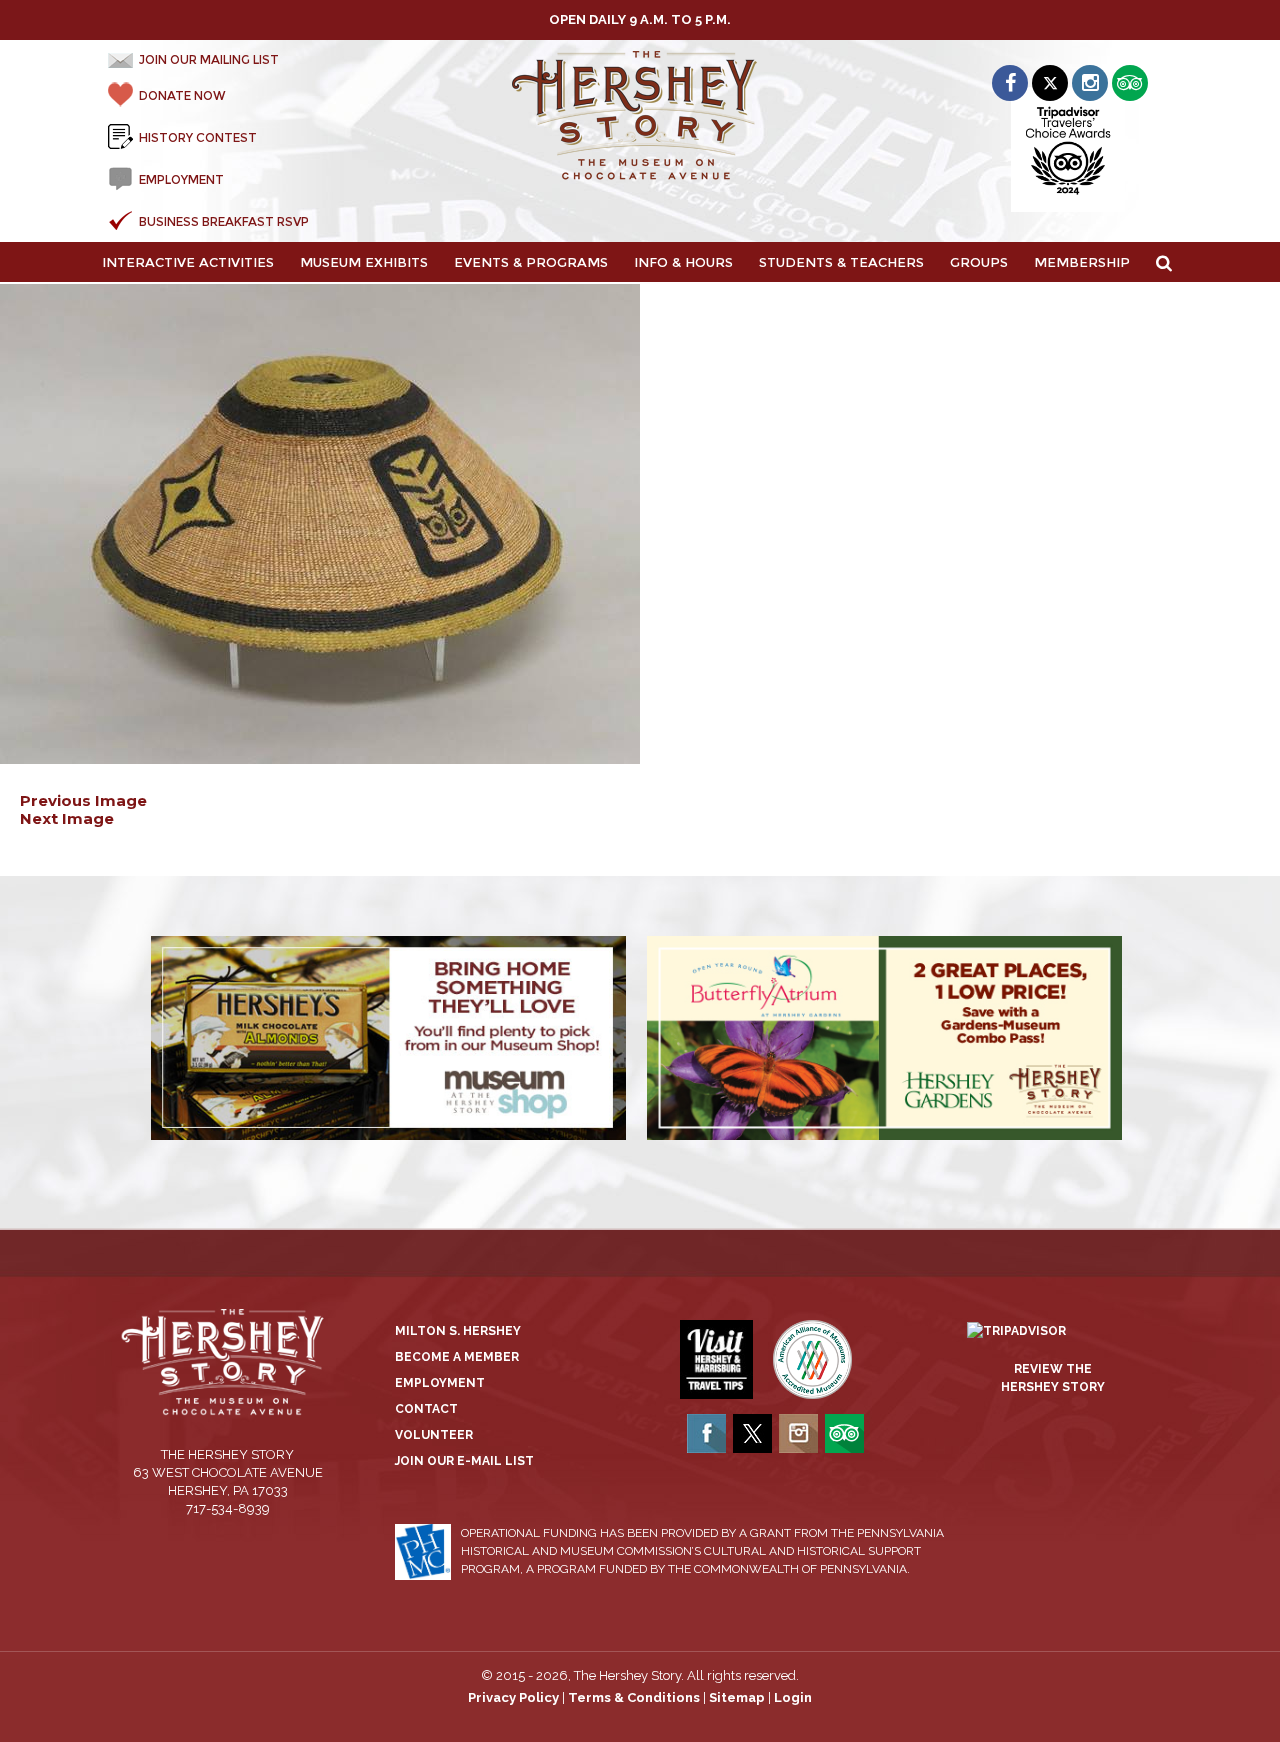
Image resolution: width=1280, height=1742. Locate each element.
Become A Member (457, 1357)
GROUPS (979, 262)
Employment (440, 1383)
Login (793, 1697)
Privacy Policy (513, 1697)
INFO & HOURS (683, 262)
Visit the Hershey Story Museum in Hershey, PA (640, 116)
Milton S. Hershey (458, 1331)
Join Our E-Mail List (464, 1461)
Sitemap (737, 1697)
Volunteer (434, 1435)
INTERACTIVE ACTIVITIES (188, 262)
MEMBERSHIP (1082, 262)
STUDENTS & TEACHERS (841, 262)
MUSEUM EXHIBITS (364, 262)
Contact (426, 1409)
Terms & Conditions (634, 1697)
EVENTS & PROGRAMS (531, 262)
